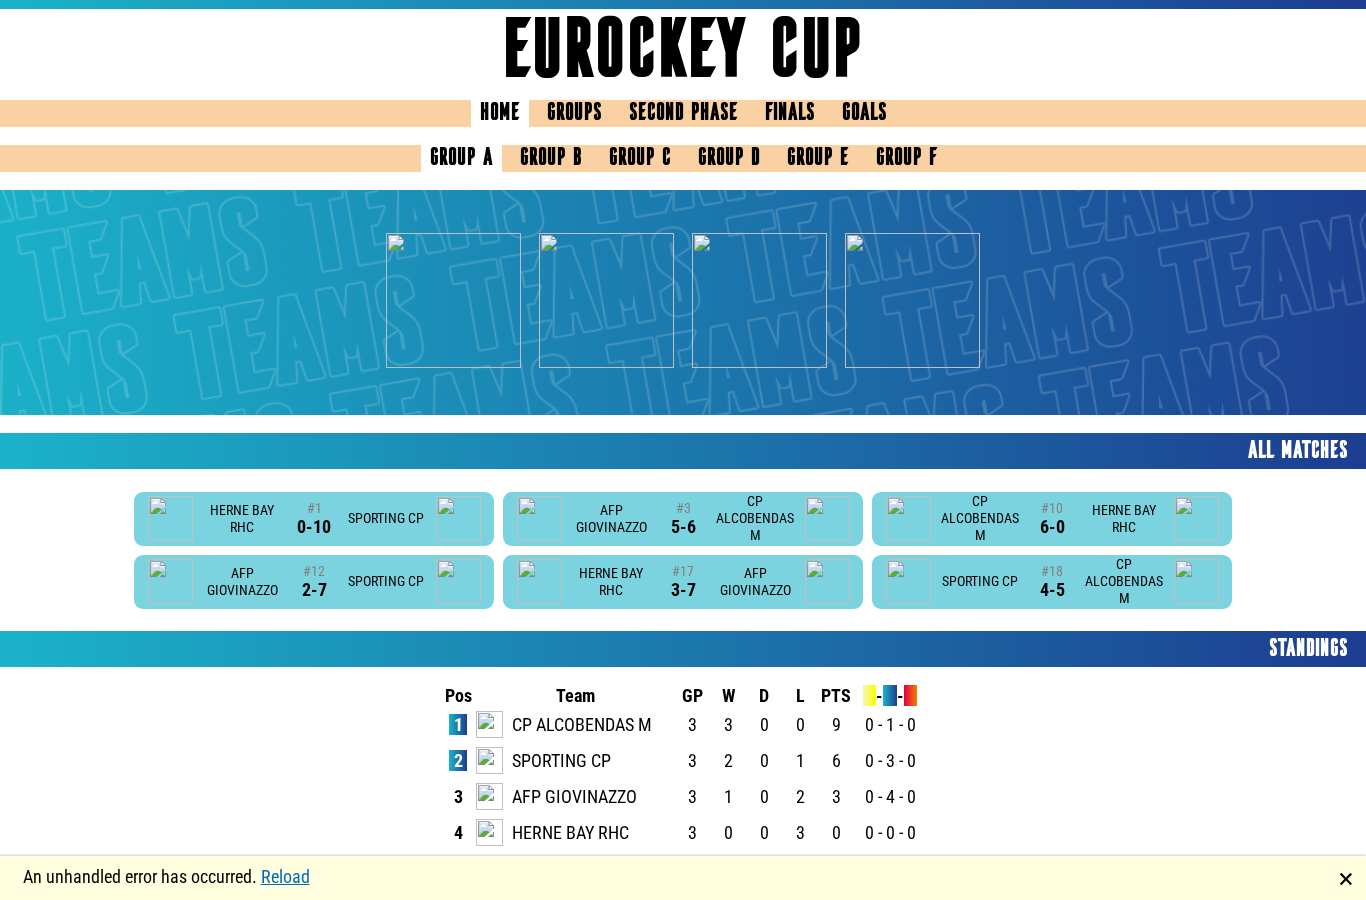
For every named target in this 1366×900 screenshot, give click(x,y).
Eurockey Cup (683, 54)
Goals (864, 113)
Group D (729, 158)
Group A (461, 158)
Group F (906, 158)
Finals (790, 113)
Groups (574, 113)
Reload (285, 876)
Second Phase (683, 113)
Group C (640, 158)
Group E (818, 158)
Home (500, 113)
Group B (551, 158)
